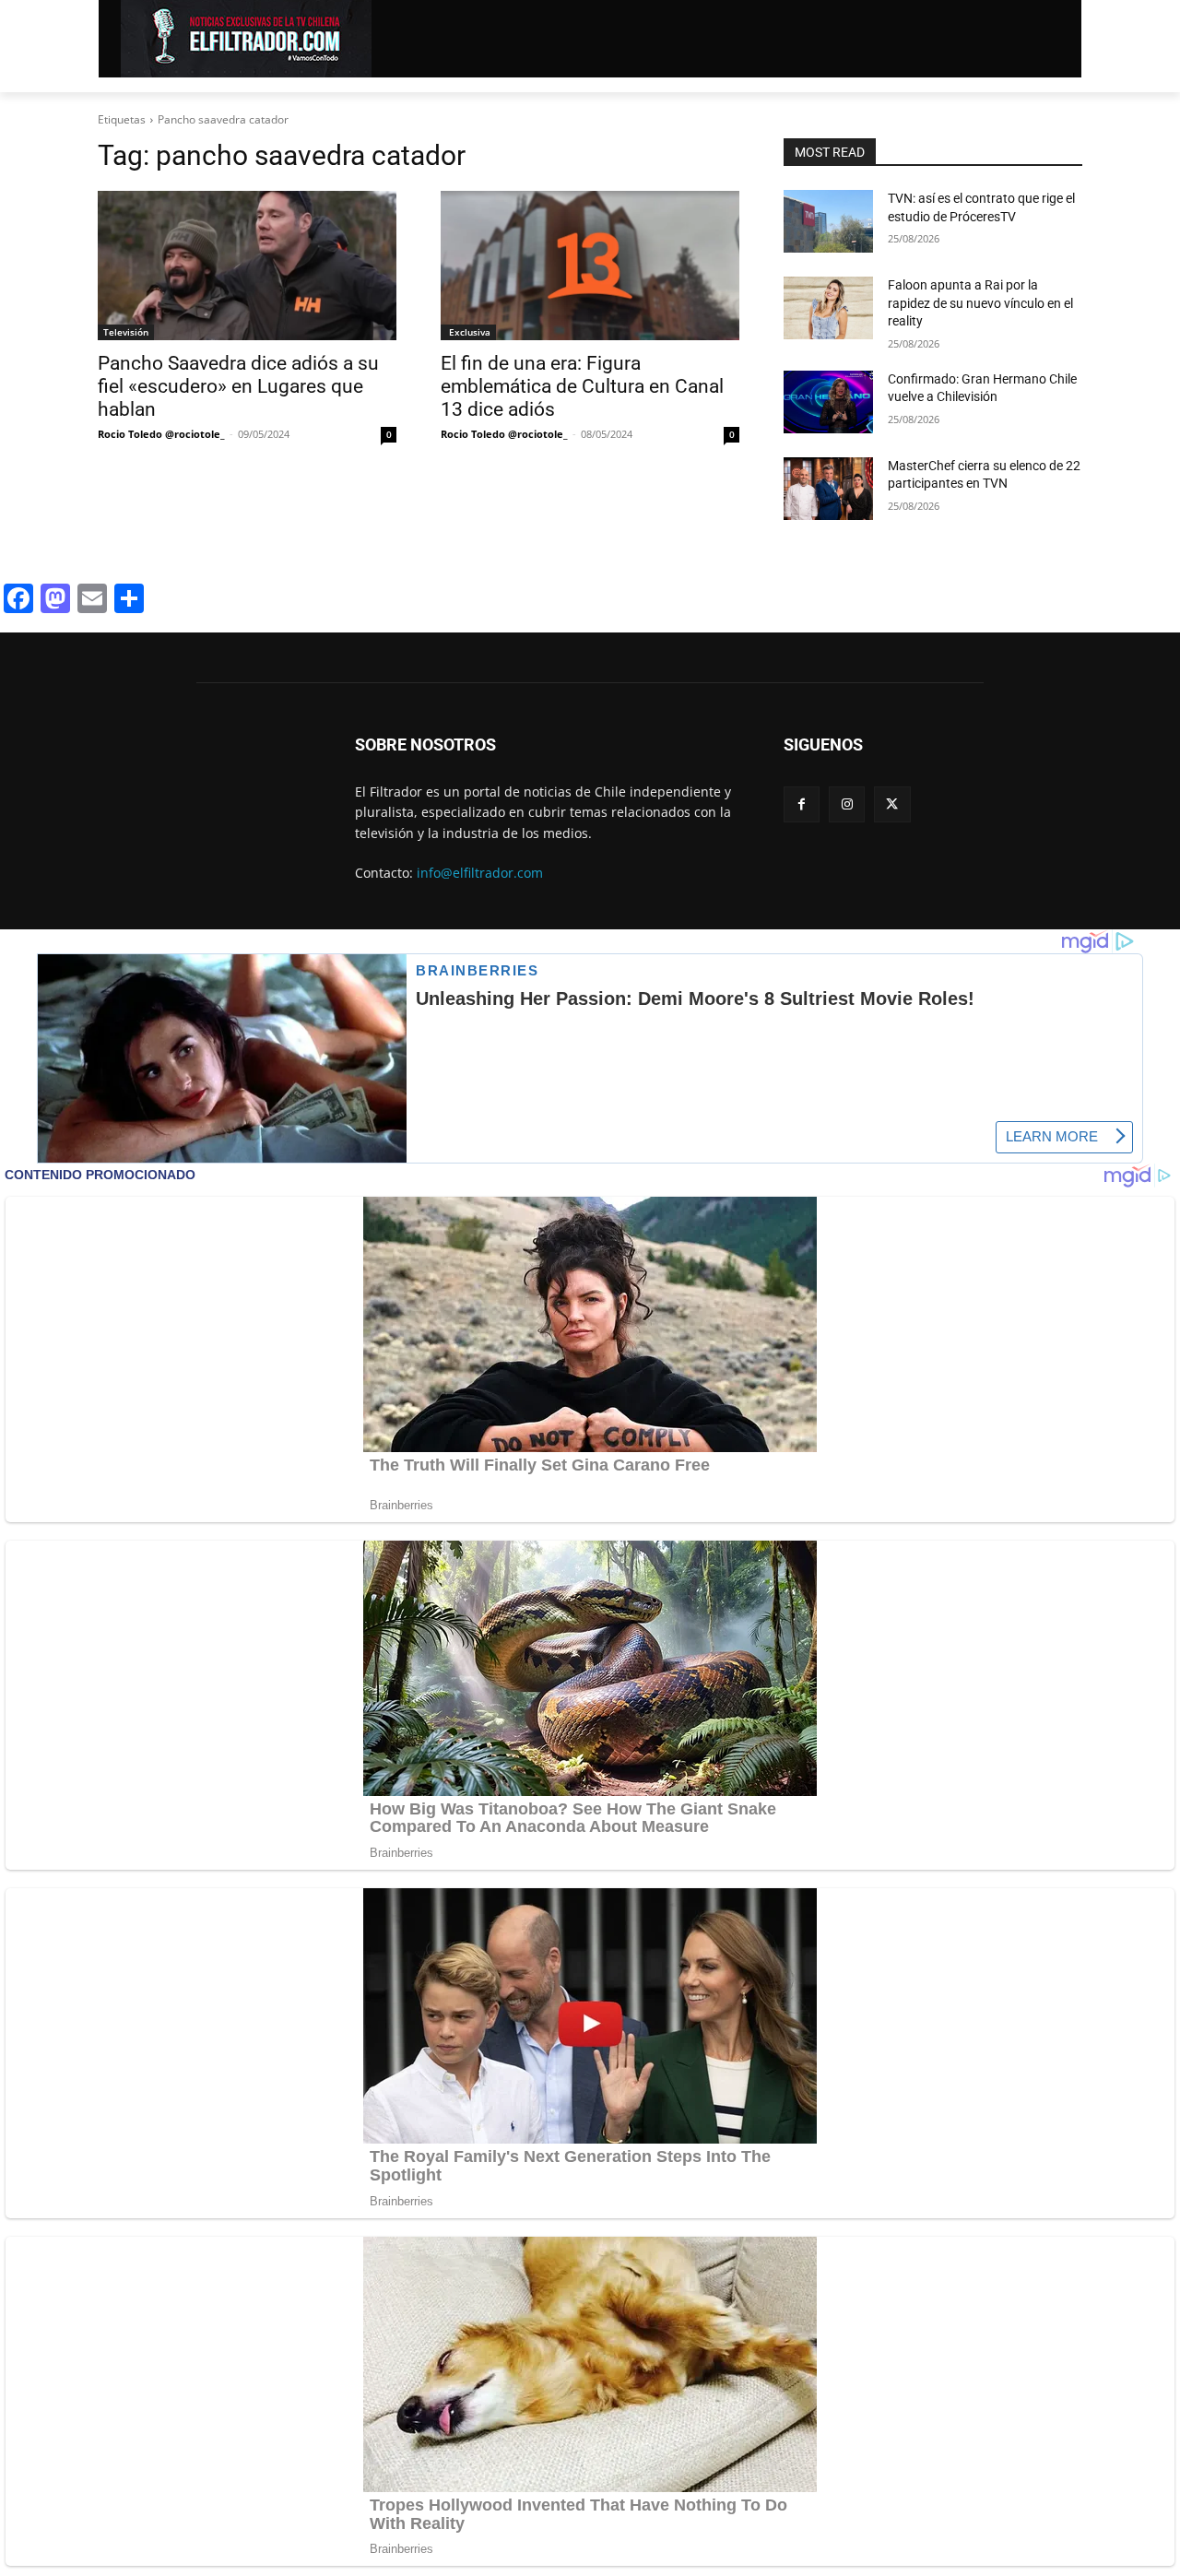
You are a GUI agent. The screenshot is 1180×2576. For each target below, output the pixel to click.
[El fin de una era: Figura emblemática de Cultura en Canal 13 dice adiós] (590, 266)
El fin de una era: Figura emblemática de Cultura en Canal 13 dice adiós (582, 386)
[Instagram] (847, 804)
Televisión (126, 332)
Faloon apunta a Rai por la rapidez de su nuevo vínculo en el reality (980, 303)
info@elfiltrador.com (480, 873)
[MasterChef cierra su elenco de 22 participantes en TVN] (828, 489)
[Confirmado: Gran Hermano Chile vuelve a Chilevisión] (828, 402)
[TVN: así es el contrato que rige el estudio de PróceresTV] (828, 221)
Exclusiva (468, 332)
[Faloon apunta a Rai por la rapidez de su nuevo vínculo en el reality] (828, 308)
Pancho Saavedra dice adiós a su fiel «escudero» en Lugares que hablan (238, 386)
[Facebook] (802, 804)
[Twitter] (892, 804)
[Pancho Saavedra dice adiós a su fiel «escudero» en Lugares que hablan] (247, 266)
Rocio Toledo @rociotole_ (161, 434)
